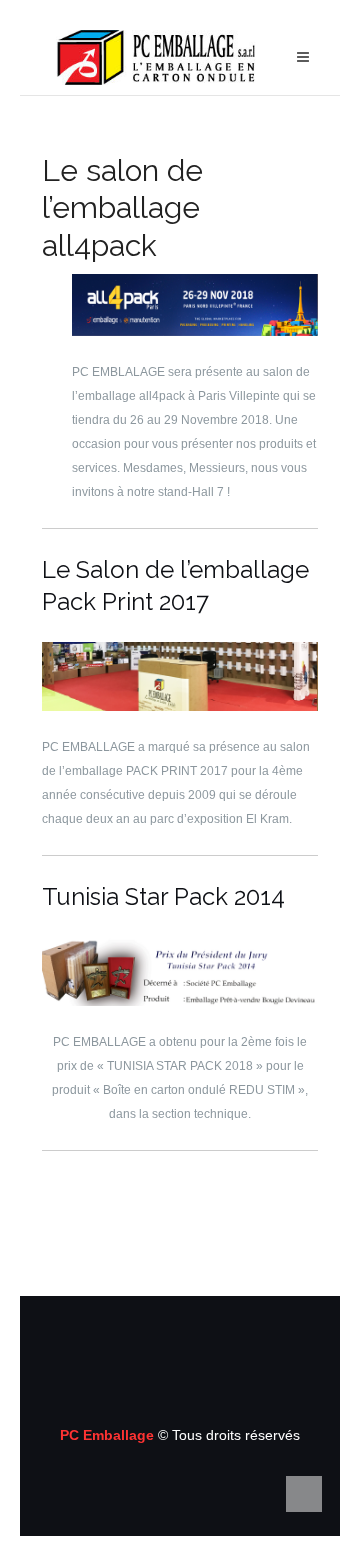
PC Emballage (109, 1435)
